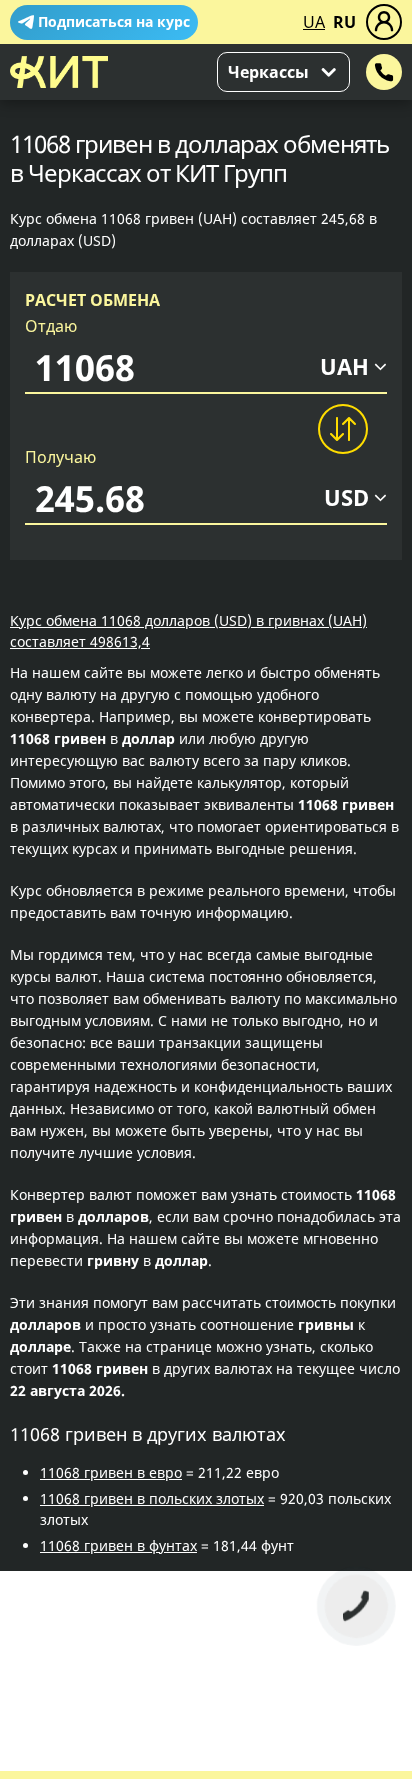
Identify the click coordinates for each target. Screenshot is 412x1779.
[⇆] (342, 429)
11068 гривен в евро (111, 1472)
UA (314, 22)
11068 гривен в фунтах (118, 1545)
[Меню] (384, 22)
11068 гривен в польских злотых (152, 1498)
